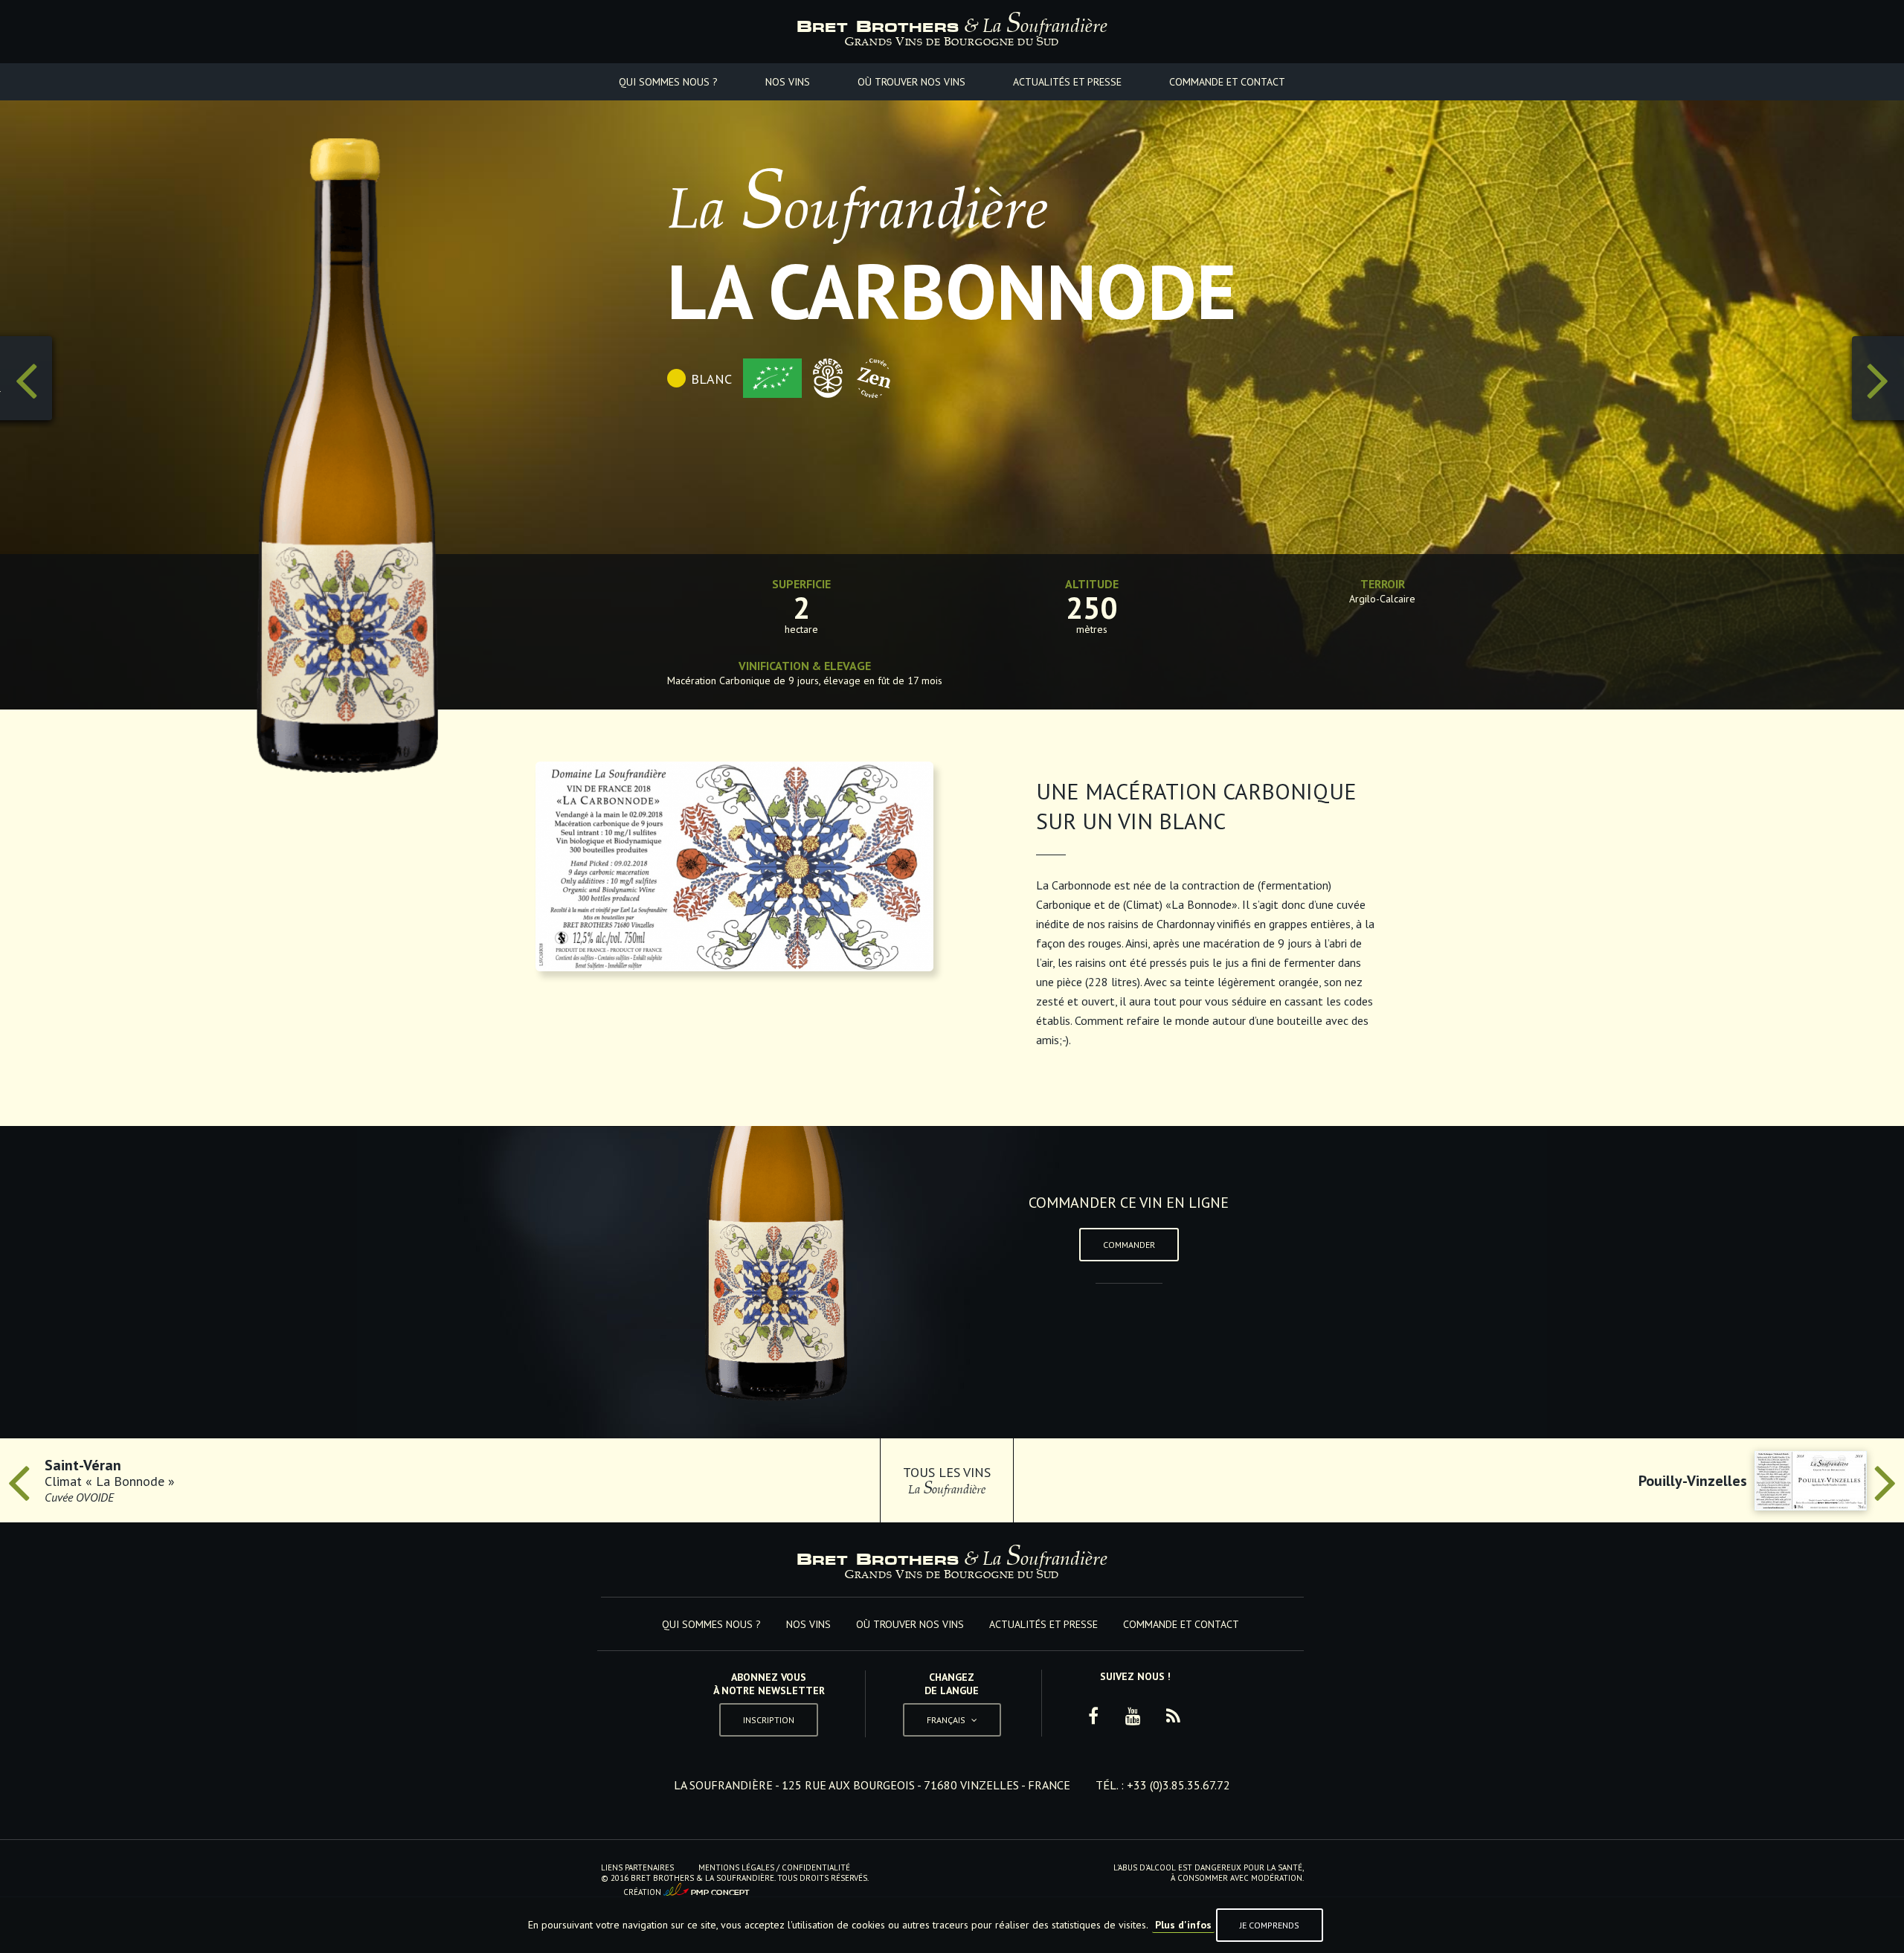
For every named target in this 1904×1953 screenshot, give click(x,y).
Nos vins (788, 82)
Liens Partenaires (637, 1867)
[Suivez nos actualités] (1174, 1716)
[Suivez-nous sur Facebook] (1093, 1716)
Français (952, 1685)
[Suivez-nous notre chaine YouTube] (1133, 1716)
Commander (1129, 1245)
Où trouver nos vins (911, 82)
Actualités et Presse (1067, 82)
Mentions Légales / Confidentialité (774, 1867)
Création (686, 1890)
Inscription (769, 1720)
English (952, 1717)
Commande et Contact (1227, 82)
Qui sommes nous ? (668, 82)
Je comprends (1270, 1925)
